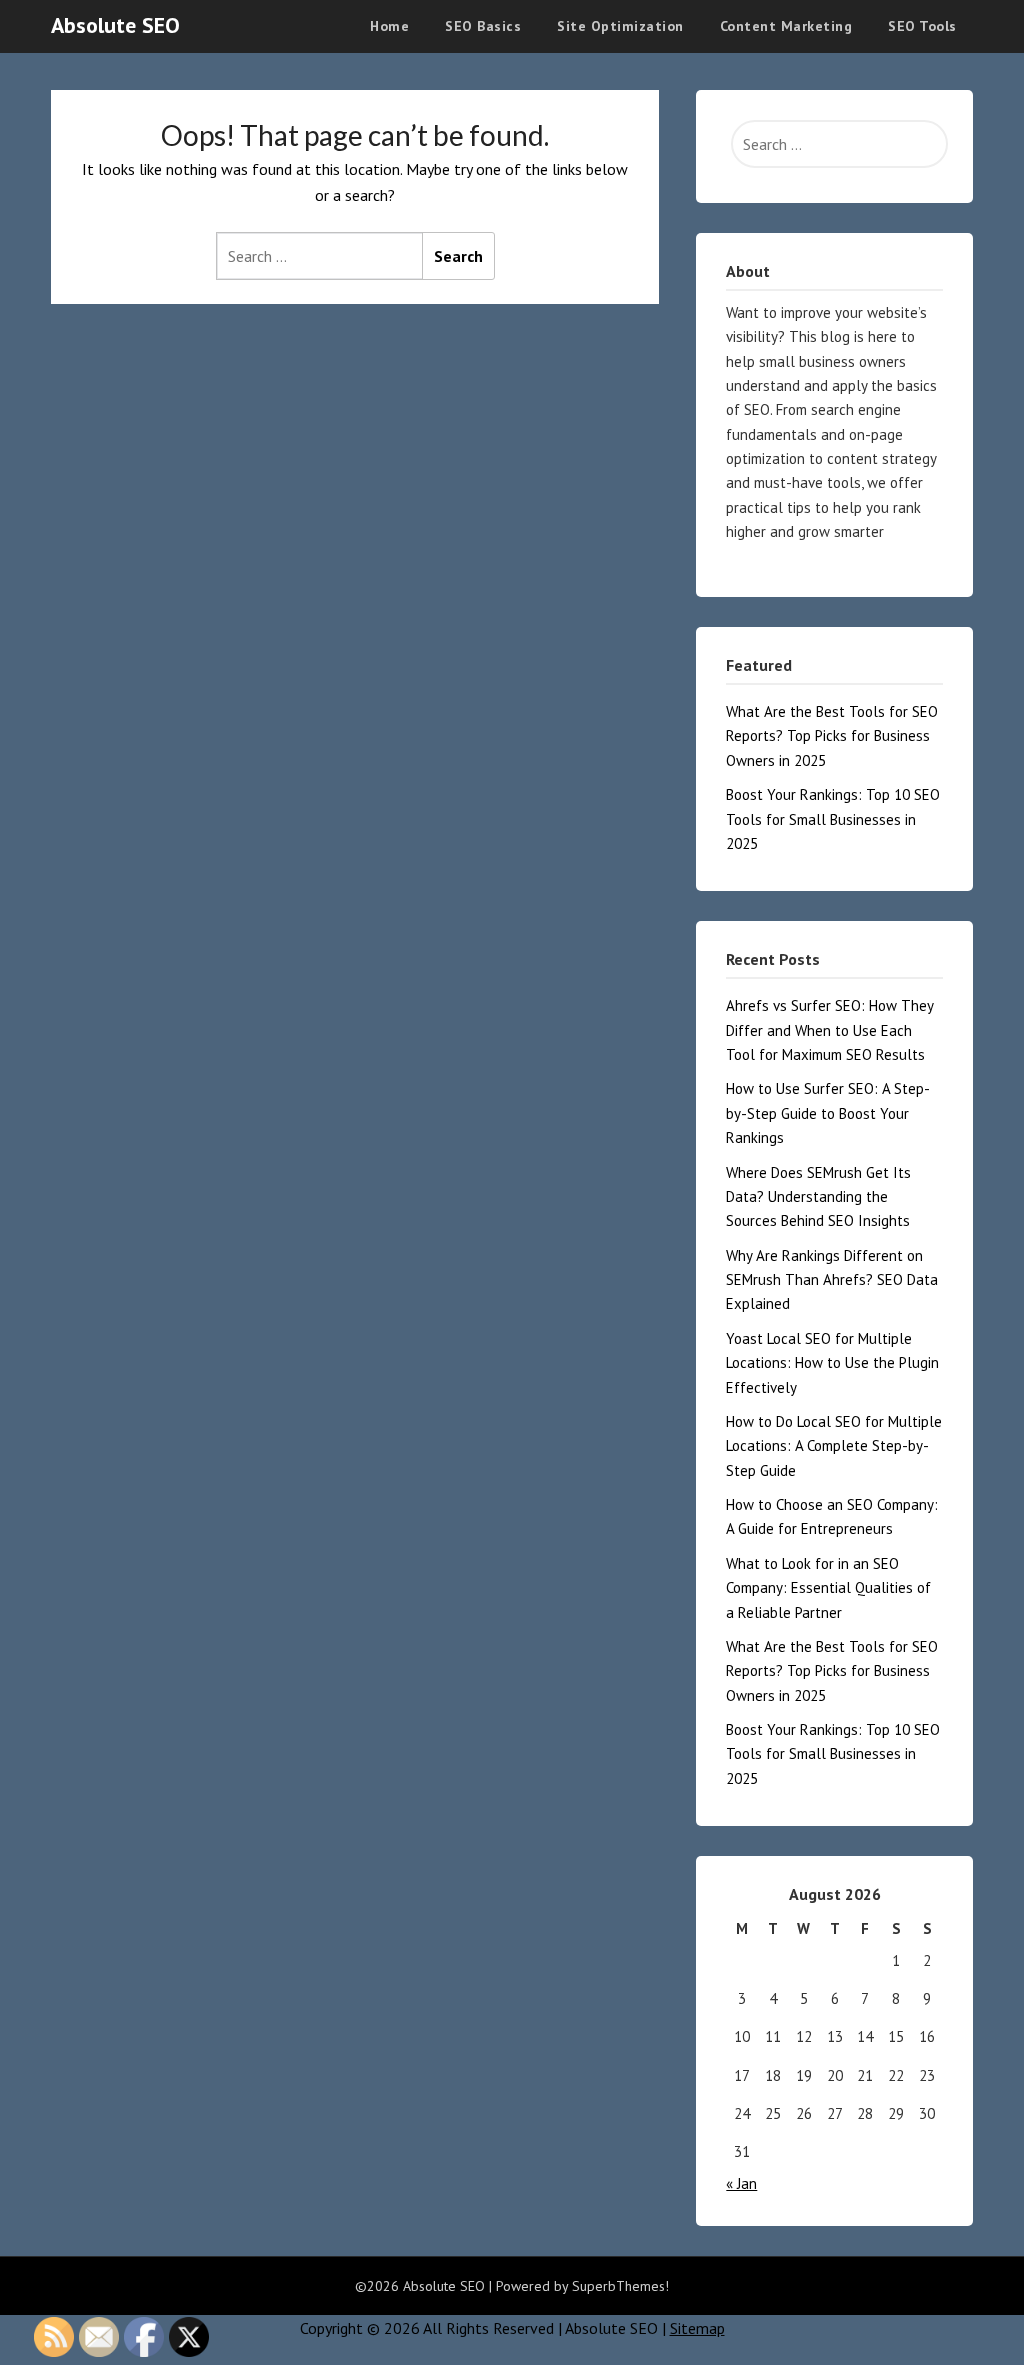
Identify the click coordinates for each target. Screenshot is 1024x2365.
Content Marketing (786, 26)
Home (389, 26)
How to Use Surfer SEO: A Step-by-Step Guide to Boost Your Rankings (828, 1113)
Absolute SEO (115, 25)
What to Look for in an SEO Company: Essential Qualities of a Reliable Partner (828, 1588)
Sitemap (697, 2328)
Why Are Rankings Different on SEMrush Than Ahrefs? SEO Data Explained (832, 1280)
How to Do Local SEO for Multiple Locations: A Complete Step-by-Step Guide (834, 1446)
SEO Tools (922, 26)
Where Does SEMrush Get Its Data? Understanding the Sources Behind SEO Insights (818, 1197)
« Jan (741, 2183)
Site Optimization (620, 26)
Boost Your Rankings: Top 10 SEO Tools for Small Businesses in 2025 (833, 819)
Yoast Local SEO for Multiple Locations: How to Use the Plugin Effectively (832, 1363)
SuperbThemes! (620, 2286)
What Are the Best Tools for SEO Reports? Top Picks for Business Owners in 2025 (832, 736)
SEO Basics (483, 26)
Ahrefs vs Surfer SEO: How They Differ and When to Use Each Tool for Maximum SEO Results (830, 1030)
